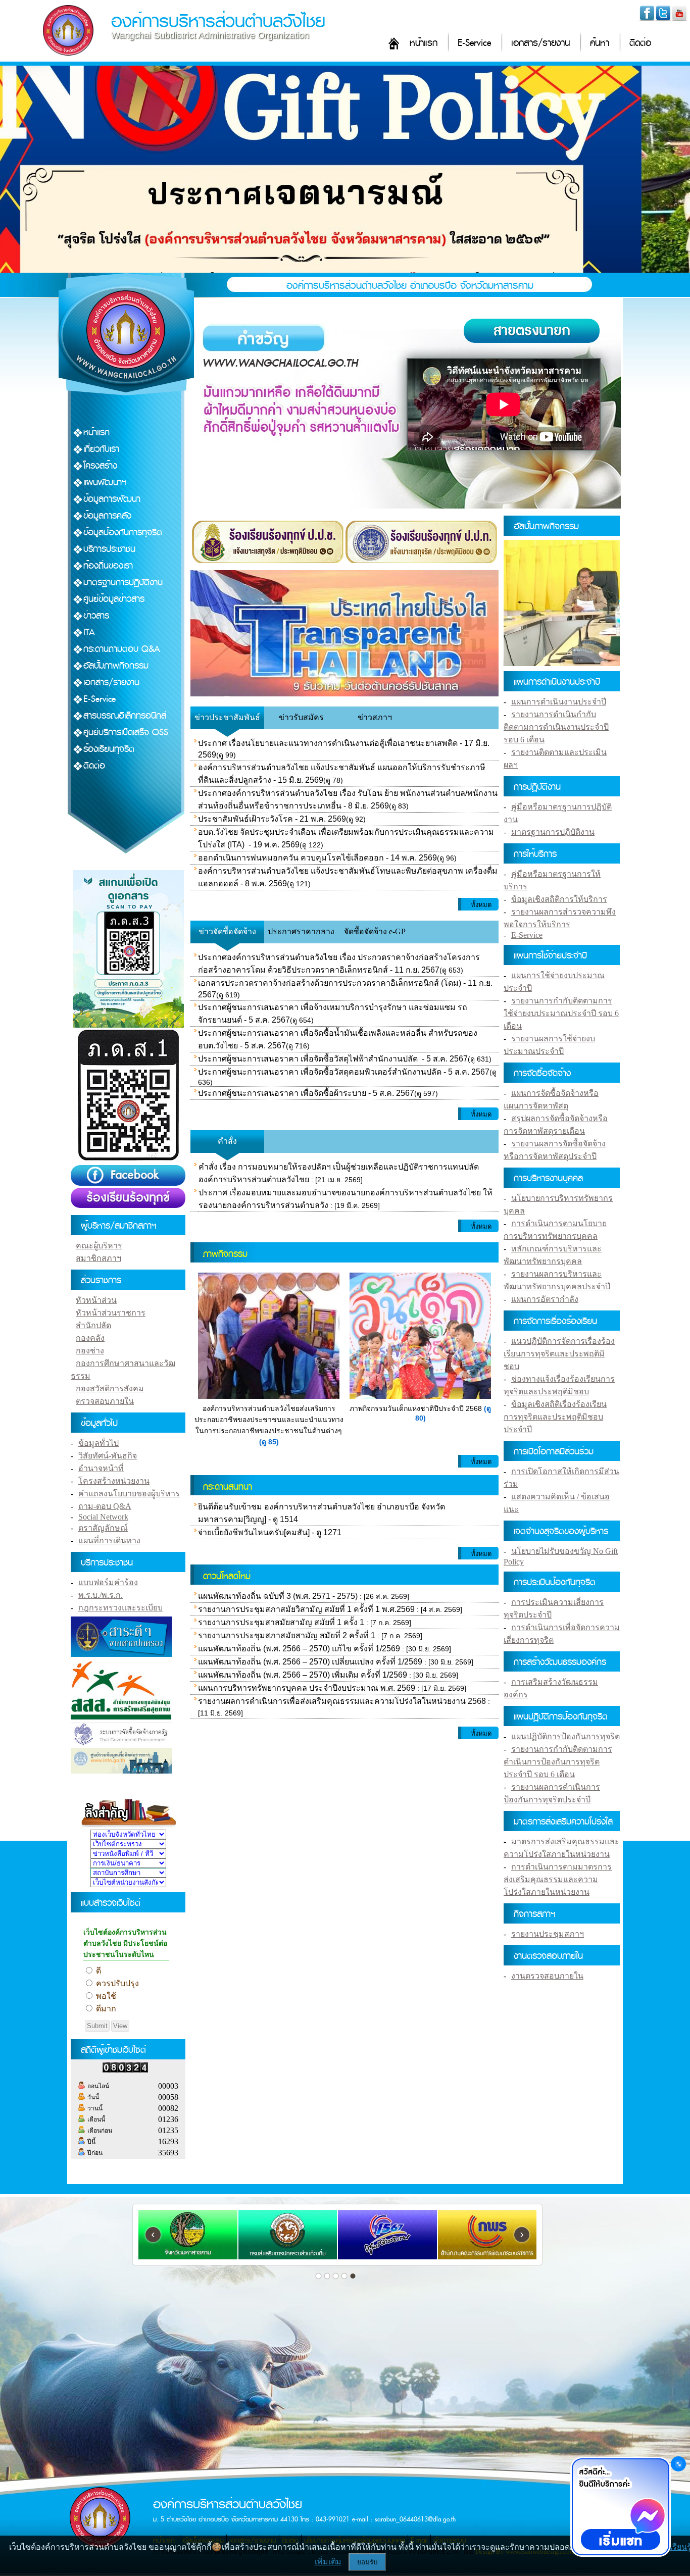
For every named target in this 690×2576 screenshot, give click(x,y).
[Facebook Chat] (620, 2508)
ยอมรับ (367, 2562)
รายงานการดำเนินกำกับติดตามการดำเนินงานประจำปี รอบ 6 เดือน (556, 727)
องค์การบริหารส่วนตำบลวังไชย (218, 21)
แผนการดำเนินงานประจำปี (559, 702)
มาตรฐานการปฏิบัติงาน (123, 583)
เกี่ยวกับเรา (101, 449)
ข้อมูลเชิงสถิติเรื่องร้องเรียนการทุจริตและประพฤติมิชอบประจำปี (555, 1417)
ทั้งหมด (481, 905)
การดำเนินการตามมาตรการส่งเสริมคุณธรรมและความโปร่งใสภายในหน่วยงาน (558, 1879)
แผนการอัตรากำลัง (545, 1299)
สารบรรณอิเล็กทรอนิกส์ (125, 716)
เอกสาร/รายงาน (540, 43)
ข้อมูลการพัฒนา (112, 499)
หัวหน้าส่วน (96, 1300)
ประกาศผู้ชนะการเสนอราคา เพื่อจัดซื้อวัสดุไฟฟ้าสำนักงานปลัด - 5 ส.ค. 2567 (333, 1059)
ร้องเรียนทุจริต (109, 749)
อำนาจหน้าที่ (101, 1468)
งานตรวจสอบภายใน (547, 1976)
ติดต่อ (640, 43)
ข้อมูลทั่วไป (98, 1443)
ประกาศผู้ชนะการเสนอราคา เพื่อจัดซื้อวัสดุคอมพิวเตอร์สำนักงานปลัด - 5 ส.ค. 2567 (344, 1072)
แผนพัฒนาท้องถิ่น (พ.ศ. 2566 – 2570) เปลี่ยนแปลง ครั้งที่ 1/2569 (310, 1662)
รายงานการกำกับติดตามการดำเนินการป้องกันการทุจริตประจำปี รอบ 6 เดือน (558, 1762)
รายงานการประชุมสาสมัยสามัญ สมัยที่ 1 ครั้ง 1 (281, 1622)
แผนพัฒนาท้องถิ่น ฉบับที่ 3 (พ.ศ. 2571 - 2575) (278, 1596)
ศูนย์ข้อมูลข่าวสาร (114, 599)
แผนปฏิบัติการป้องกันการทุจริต (565, 1736)
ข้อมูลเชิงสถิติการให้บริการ (559, 899)
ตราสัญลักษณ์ (103, 1528)
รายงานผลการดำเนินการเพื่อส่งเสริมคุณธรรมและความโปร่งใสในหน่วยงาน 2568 (342, 1701)
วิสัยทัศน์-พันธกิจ (108, 1456)
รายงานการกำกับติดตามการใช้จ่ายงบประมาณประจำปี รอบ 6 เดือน (561, 1013)
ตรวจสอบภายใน (105, 1401)
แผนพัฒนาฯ (105, 483)
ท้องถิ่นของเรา (108, 566)
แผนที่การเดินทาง (109, 1540)
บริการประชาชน (109, 549)
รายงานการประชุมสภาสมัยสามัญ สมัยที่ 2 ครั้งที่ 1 (287, 1635)
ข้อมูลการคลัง (107, 516)
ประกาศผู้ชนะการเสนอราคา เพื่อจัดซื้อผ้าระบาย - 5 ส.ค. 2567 (306, 1093)
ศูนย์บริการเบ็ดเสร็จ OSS (126, 733)
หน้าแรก (424, 43)
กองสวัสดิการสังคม (110, 1388)
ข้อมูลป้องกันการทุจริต (123, 533)
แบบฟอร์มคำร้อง (108, 1582)
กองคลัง (90, 1338)
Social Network (103, 1517)
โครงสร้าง (100, 466)
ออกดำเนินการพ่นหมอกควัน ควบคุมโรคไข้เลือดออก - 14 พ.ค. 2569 (317, 858)
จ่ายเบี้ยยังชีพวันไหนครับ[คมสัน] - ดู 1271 (270, 1532)
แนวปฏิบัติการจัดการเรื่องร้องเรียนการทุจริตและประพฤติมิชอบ (559, 1354)
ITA (89, 633)
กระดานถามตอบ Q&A (122, 649)
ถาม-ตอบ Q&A (105, 1506)
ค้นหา (600, 43)
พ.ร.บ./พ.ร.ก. (101, 1595)
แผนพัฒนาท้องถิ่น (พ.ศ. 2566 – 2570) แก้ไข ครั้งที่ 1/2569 (299, 1649)
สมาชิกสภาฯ (98, 1258)
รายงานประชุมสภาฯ (548, 1934)
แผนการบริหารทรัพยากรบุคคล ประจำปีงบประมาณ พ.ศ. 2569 (307, 1688)
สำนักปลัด (93, 1325)
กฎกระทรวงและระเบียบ (120, 1608)
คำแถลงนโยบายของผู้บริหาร (129, 1494)
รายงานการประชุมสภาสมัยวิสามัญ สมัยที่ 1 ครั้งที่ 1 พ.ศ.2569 (306, 1609)
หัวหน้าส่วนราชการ (111, 1313)
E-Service (474, 43)
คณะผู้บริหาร (99, 1246)
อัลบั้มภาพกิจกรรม (116, 666)
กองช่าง (90, 1351)
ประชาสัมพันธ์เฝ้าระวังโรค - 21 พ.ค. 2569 (272, 819)
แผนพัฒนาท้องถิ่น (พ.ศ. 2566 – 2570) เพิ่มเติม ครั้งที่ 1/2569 (303, 1675)
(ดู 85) (269, 1442)
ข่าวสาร (96, 616)
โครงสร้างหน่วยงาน (114, 1481)
